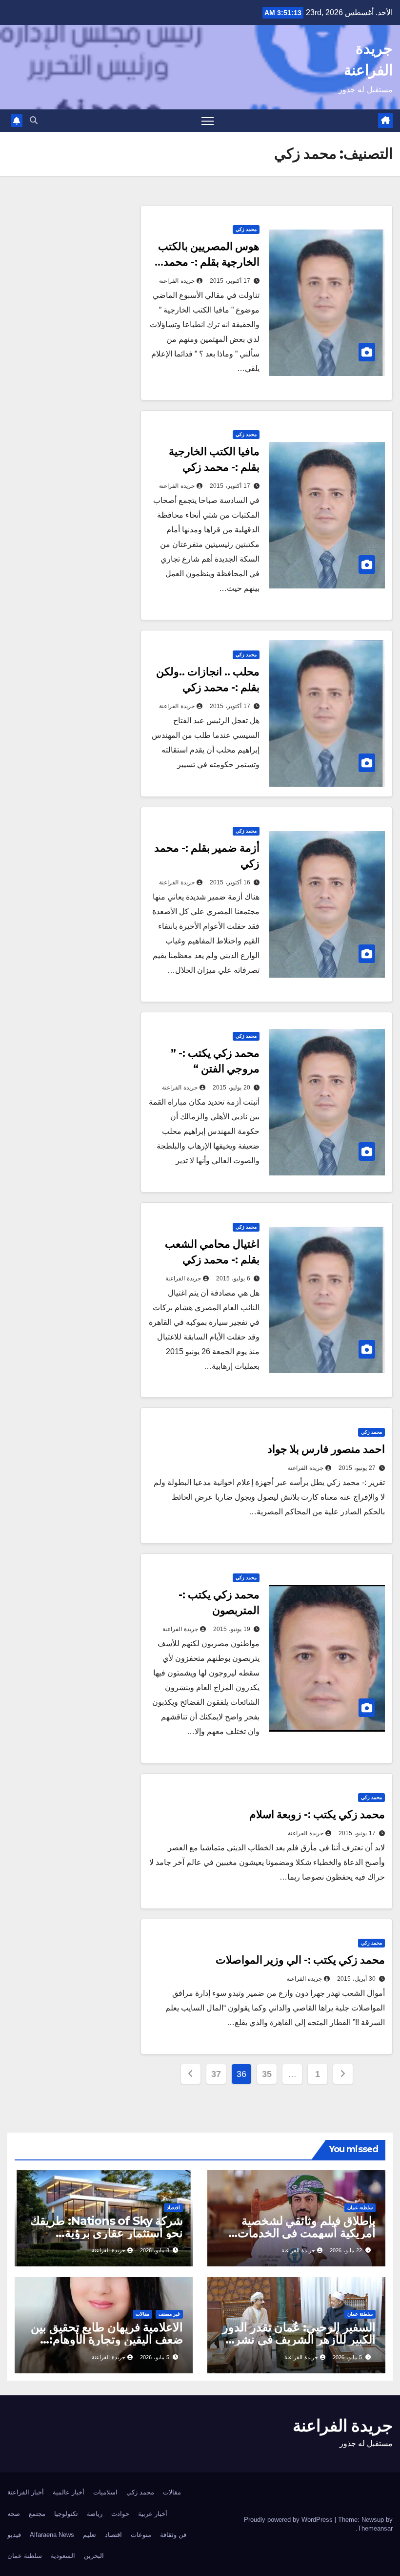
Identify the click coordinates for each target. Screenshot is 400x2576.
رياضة (95, 2514)
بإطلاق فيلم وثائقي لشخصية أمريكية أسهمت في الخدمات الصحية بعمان (307, 2233)
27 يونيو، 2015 (357, 1468)
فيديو (14, 2535)
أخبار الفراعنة (26, 2492)
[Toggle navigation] (208, 121)
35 (267, 2074)
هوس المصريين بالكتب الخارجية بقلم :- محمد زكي (209, 262)
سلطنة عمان (360, 2208)
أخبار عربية (153, 2514)
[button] (34, 120)
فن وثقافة (173, 2535)
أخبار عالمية (69, 2492)
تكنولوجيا (66, 2514)
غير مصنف (169, 2314)
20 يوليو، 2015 (231, 1088)
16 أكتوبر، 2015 (230, 882)
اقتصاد (173, 2208)
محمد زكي (246, 229)
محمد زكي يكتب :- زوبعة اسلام (317, 1814)
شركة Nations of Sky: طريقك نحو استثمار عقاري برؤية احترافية (107, 2233)
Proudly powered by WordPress (289, 2520)
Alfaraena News (52, 2535)
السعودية (63, 2556)
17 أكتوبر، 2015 (230, 281)
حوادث (120, 2514)
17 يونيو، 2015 (357, 1833)
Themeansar (375, 2528)
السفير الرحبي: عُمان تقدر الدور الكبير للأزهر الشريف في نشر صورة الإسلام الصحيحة (299, 2339)
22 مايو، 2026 (346, 2250)
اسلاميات (105, 2492)
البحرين (94, 2556)
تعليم (90, 2535)
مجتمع (37, 2514)
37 (216, 2074)
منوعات (141, 2535)
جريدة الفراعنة (177, 281)
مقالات (142, 2314)
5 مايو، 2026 (347, 2357)
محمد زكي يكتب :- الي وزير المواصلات (300, 1960)
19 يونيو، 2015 (232, 1629)
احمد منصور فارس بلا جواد (326, 1449)
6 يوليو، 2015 (233, 1278)
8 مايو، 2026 (155, 2250)
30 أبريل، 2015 (356, 1979)
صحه (14, 2514)
